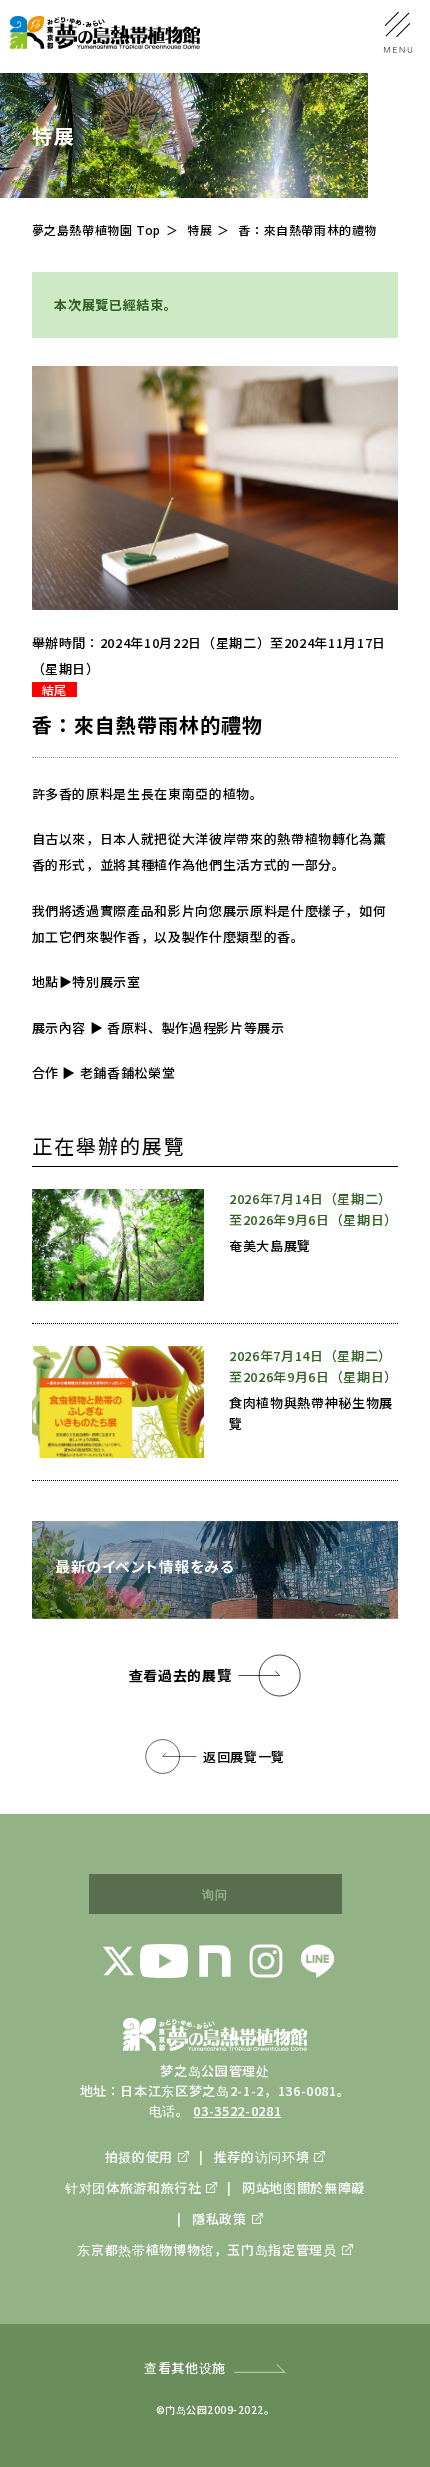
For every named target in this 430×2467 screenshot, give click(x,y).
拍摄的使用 (139, 2156)
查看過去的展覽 (180, 1675)
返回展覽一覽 (244, 1756)
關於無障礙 (331, 2187)
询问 (214, 1893)
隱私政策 (219, 2218)
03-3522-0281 (237, 2110)
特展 (199, 229)
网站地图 (269, 2187)
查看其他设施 (185, 2367)
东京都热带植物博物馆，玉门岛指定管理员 (206, 2249)
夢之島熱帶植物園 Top (96, 229)
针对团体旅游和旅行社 (133, 2187)
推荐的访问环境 (262, 2156)
